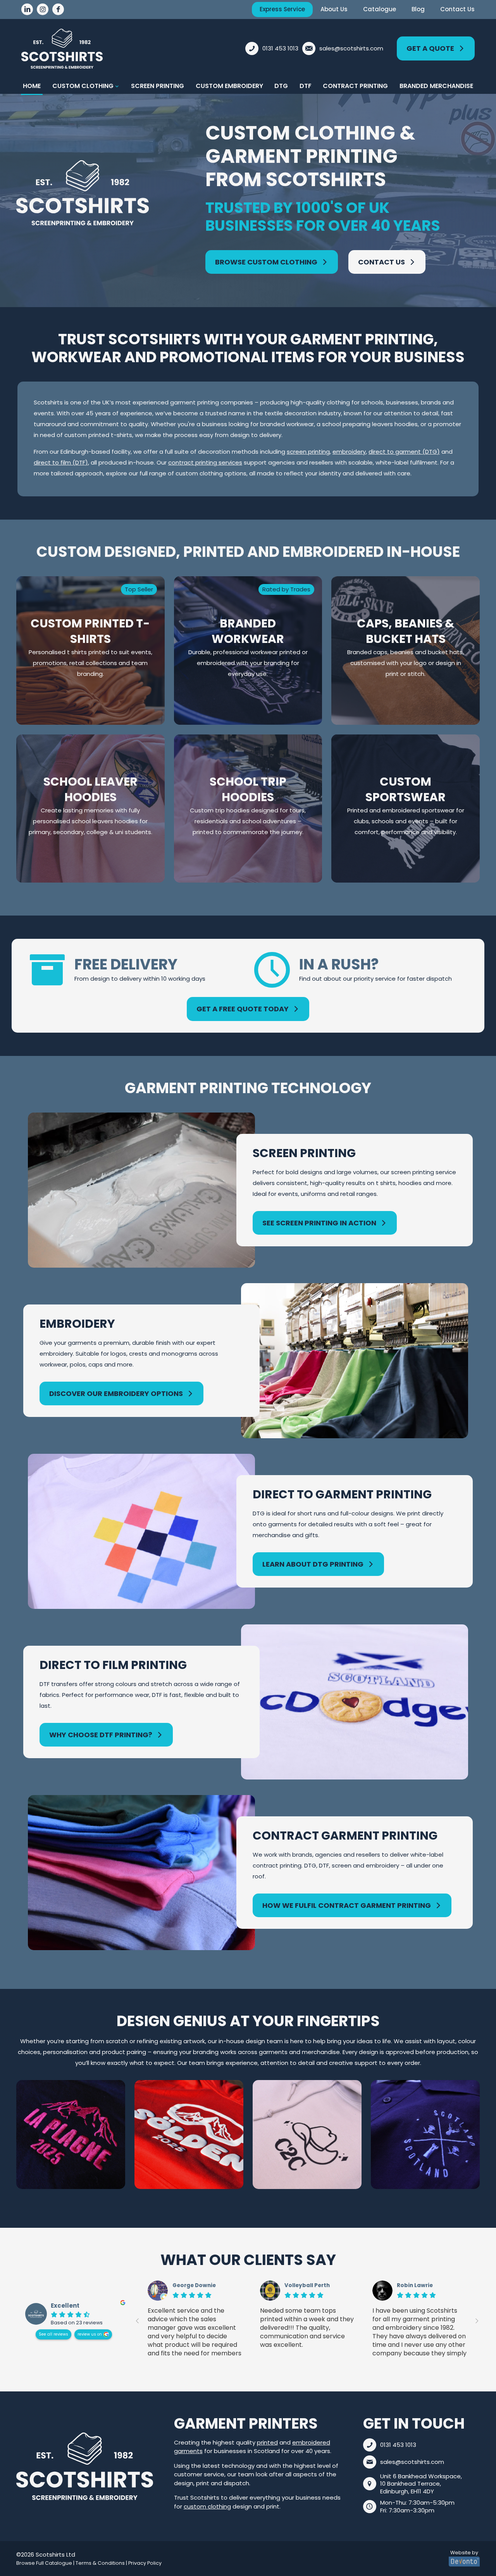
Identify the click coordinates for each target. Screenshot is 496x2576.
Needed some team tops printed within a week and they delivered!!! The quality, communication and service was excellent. (307, 2328)
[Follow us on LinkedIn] (27, 9)
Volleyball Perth (307, 2286)
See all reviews (53, 2334)
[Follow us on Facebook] (58, 9)
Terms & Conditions (100, 2563)
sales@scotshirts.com (412, 2462)
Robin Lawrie (415, 2286)
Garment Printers (246, 2423)
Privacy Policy (145, 2563)
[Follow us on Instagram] (43, 9)
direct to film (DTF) (61, 462)
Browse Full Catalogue (44, 2563)
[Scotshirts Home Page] (85, 2466)
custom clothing (207, 2506)
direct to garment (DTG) (404, 452)
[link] (85, 2466)
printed (267, 2442)
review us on (90, 2334)
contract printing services (205, 462)
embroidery (349, 452)
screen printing (308, 452)
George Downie (194, 2286)
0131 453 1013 (398, 2445)
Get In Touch (414, 2423)
